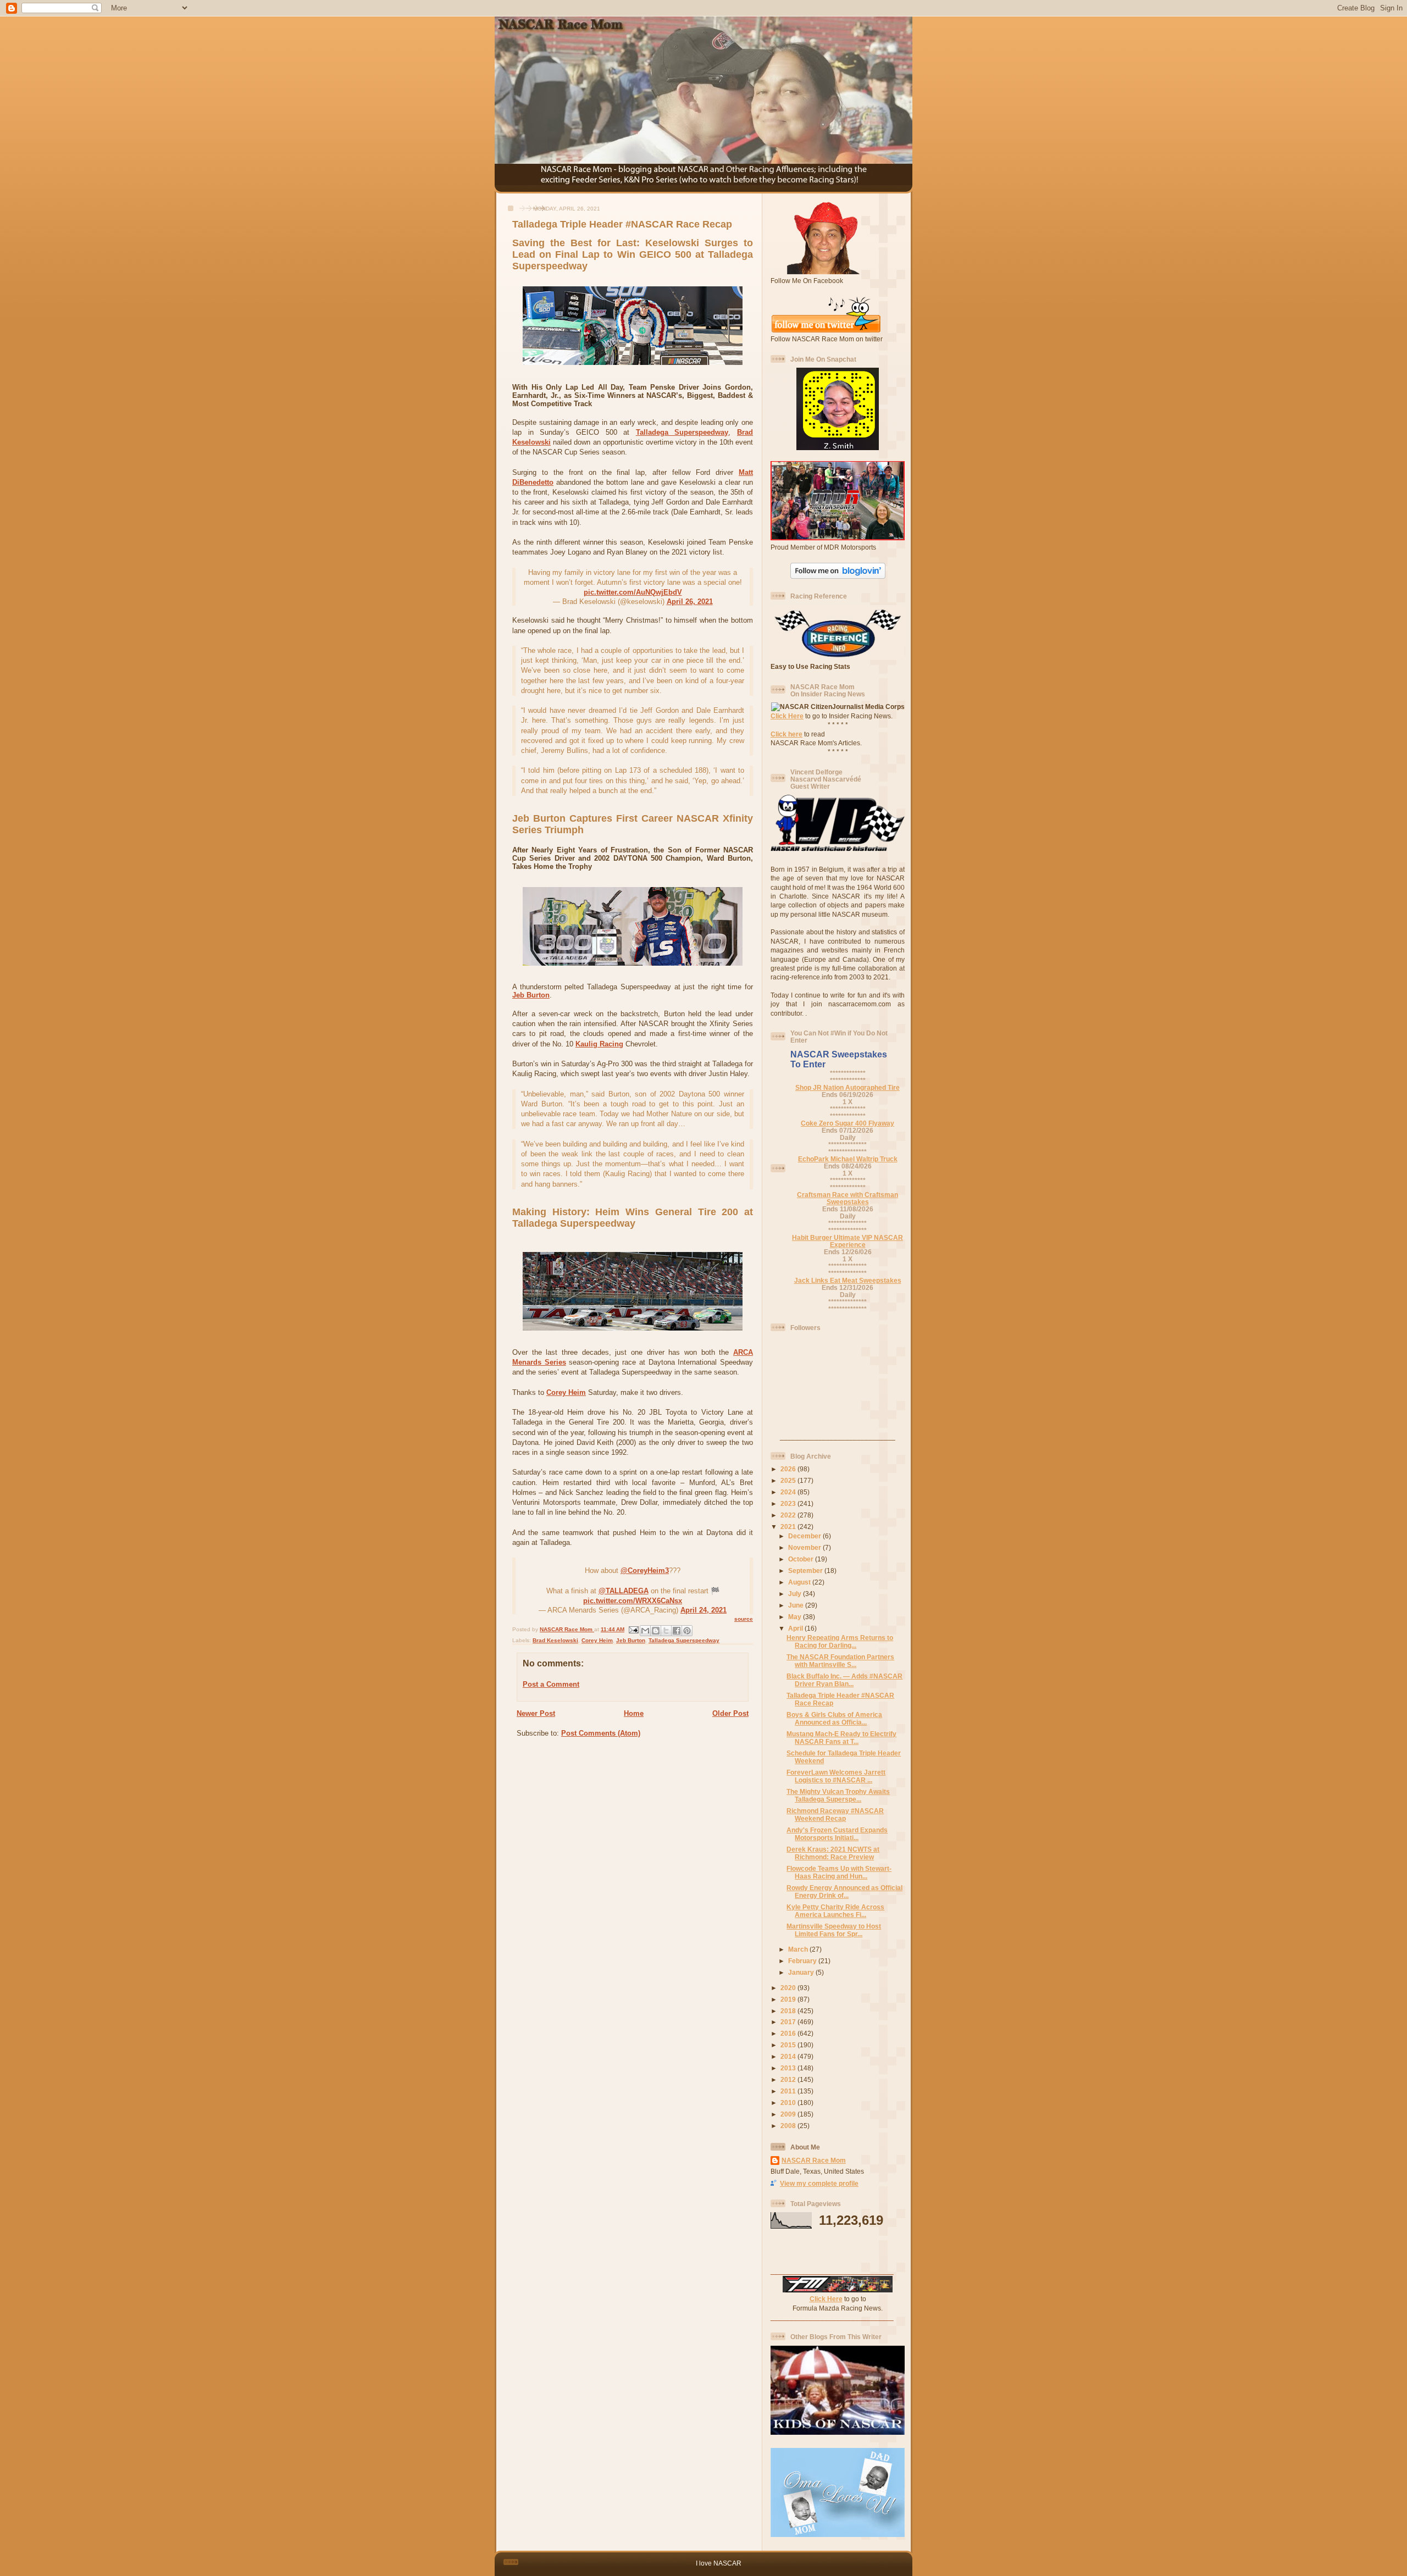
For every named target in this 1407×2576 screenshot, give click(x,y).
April (796, 1628)
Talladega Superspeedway (682, 432)
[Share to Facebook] (677, 1631)
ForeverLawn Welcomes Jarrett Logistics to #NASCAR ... (836, 1776)
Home (634, 1713)
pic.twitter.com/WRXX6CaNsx (633, 1601)
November (805, 1547)
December (805, 1536)
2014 (789, 2056)
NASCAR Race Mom (814, 2160)
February (803, 1961)
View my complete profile (819, 2183)
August (800, 1582)
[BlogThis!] (656, 1631)
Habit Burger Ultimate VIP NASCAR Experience (847, 1241)
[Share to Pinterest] (687, 1631)
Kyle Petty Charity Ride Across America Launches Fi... (835, 1911)
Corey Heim (566, 1392)
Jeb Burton (531, 995)
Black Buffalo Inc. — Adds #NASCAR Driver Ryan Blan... (844, 1680)
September (806, 1570)
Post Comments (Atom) (601, 1733)
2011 (789, 2091)
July (796, 1594)
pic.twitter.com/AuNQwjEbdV (633, 592)
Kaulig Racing (599, 1044)
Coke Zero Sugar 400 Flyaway (847, 1123)
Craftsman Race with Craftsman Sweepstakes (847, 1198)
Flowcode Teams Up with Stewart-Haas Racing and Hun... (839, 1872)
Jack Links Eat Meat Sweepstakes (848, 1280)
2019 (789, 1999)
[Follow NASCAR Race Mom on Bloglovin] (838, 576)
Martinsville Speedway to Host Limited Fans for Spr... (834, 1930)
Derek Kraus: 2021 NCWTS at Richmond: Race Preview (833, 1853)
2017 (789, 2022)
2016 (789, 2033)
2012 (789, 2079)
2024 (789, 1492)
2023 (789, 1503)
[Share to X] (666, 1631)
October (802, 1559)
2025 (789, 1480)
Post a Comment (551, 1684)
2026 (789, 1469)
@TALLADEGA (624, 1591)
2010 (789, 2103)
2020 (789, 1988)
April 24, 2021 (703, 1610)
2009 (789, 2114)
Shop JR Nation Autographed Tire (847, 1087)
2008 (789, 2126)
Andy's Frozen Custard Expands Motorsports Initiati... (837, 1834)
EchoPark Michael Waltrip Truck (848, 1159)
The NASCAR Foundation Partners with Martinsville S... (840, 1661)
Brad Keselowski (555, 1640)
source (744, 1619)
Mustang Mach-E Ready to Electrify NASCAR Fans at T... (841, 1738)
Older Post (730, 1713)
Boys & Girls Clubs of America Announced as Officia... (834, 1718)
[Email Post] (633, 1629)
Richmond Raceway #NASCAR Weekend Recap (835, 1815)
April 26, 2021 (690, 602)
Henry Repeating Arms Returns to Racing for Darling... (840, 1641)
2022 (789, 1515)
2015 (789, 2045)
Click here (786, 734)
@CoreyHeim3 (645, 1570)
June (797, 1605)
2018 (789, 2011)
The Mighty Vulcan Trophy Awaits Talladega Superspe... (838, 1795)
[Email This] (645, 1631)
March (799, 1949)
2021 (789, 1527)
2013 (789, 2068)
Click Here (787, 716)
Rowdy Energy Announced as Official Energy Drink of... (844, 1891)
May (796, 1617)
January (802, 1972)
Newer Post (536, 1713)
